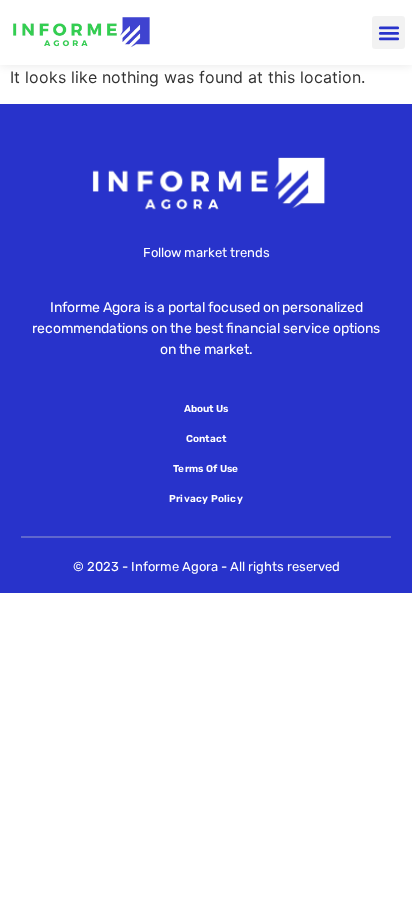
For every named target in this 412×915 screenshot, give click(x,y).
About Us (206, 409)
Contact (206, 439)
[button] (388, 32)
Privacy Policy (205, 499)
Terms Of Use (205, 469)
